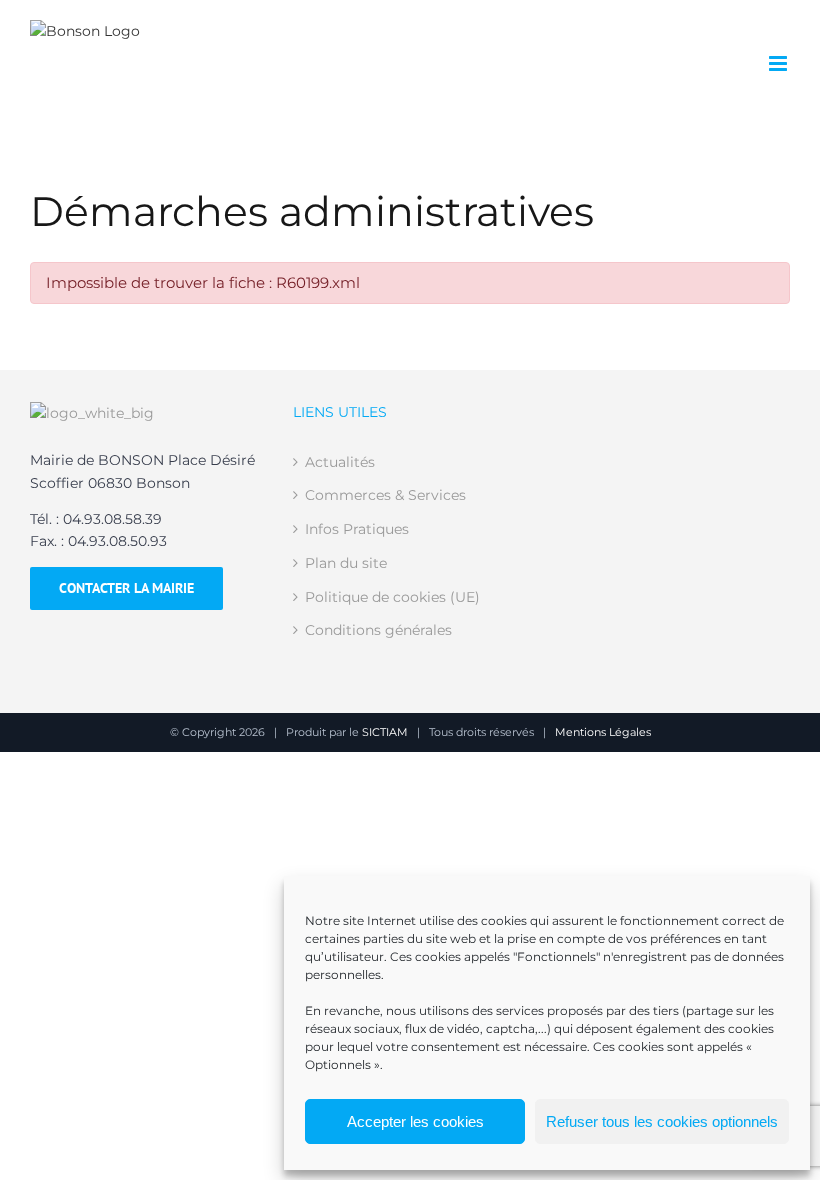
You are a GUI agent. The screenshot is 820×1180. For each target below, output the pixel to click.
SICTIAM (385, 732)
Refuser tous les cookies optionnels (662, 1121)
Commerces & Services (385, 495)
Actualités (340, 462)
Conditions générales (378, 630)
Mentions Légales (603, 732)
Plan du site (346, 563)
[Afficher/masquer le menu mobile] (779, 63)
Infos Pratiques (357, 529)
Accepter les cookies (415, 1121)
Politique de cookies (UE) (392, 597)
